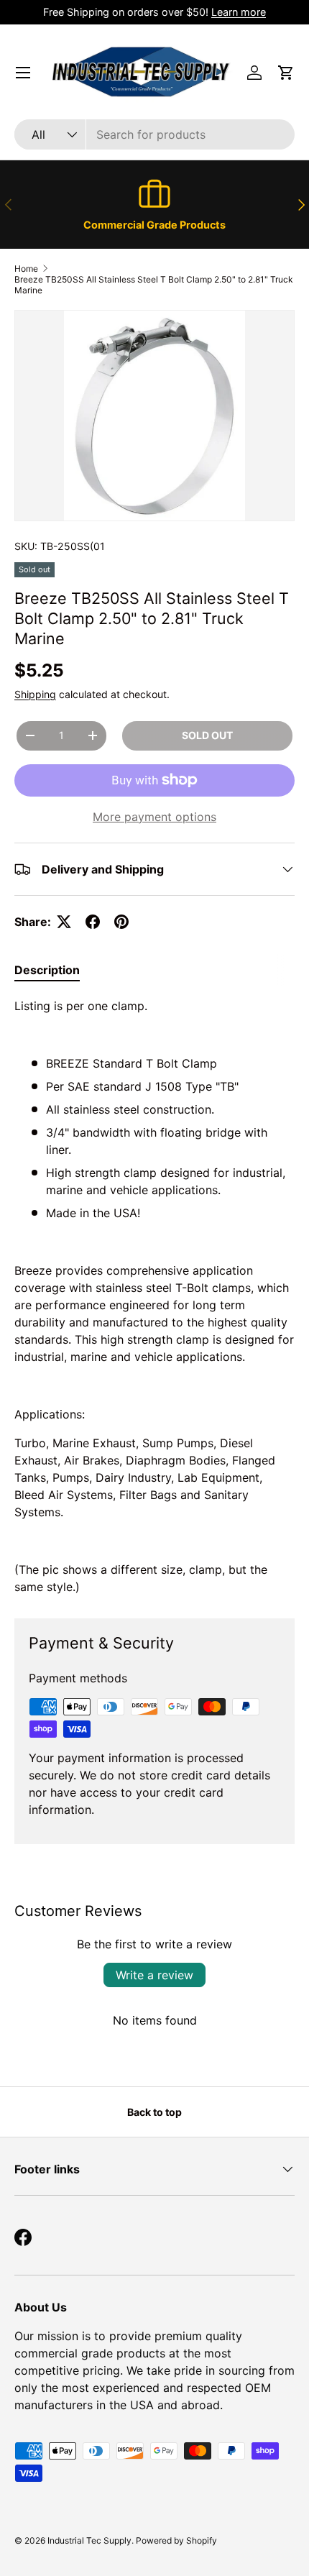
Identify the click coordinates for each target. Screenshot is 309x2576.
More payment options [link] (154, 817)
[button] (286, 73)
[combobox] (154, 134)
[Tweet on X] (64, 922)
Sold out (207, 735)
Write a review (154, 1975)
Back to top (154, 2112)
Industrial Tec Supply (89, 2540)
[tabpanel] (154, 1296)
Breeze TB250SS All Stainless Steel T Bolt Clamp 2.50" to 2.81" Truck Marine (154, 285)
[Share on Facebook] (93, 922)
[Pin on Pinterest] (121, 922)
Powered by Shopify (176, 2540)
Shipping (35, 694)
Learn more (239, 12)
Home (26, 269)
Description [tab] (47, 970)
